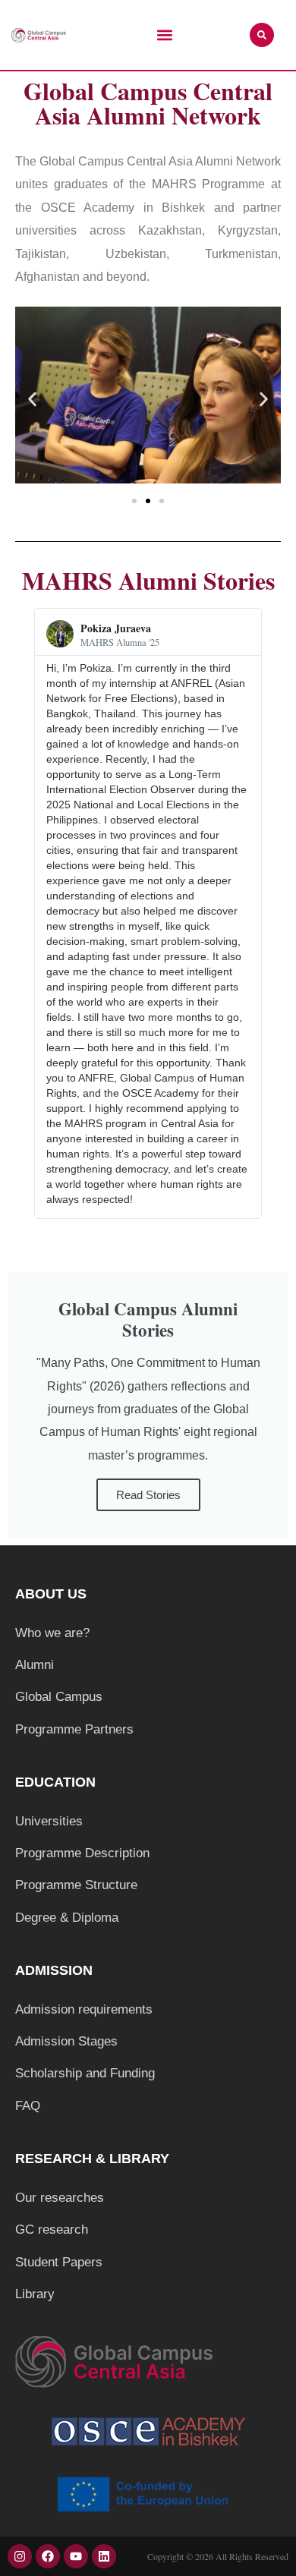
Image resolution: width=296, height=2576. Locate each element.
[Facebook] (48, 2556)
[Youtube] (76, 2556)
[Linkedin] (104, 2556)
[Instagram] (20, 2556)
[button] (164, 35)
